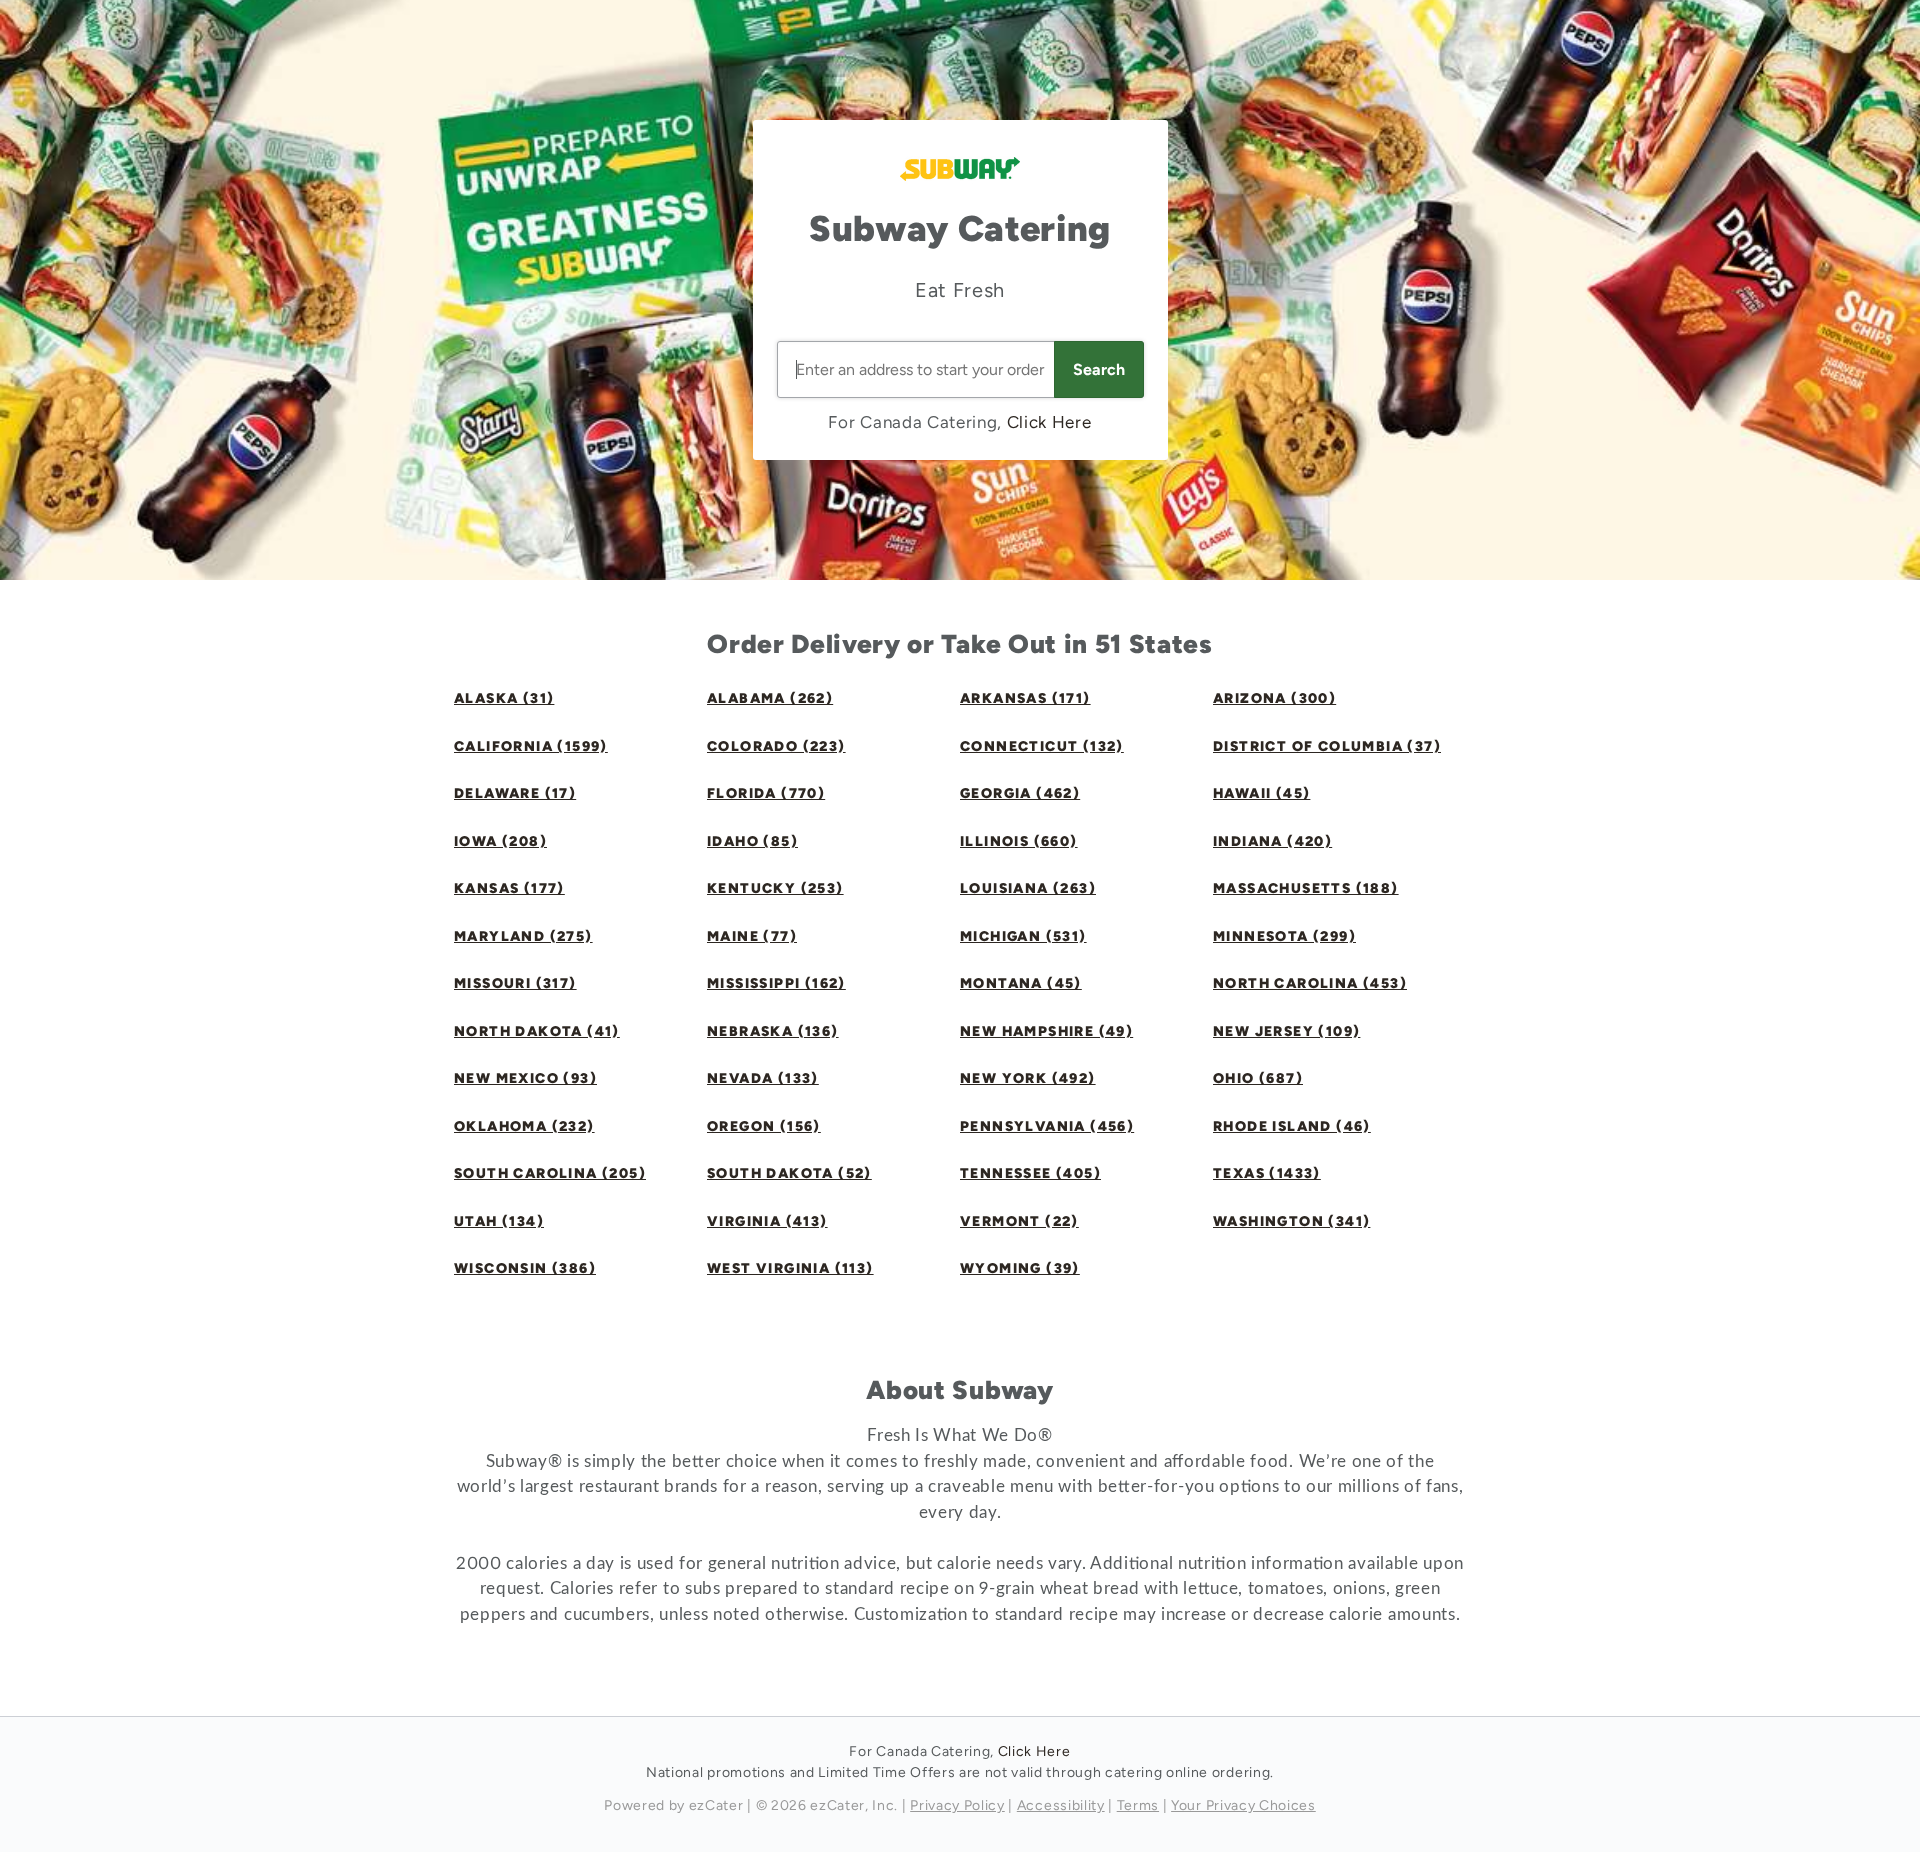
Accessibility (1061, 1805)
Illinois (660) (1019, 841)
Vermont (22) (1019, 1221)
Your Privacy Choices (1243, 1805)
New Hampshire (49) (1046, 1031)
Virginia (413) (767, 1221)
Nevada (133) (763, 1078)
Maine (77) (752, 936)
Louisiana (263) (1028, 888)
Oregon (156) (764, 1126)
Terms (1138, 1805)
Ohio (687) (1258, 1078)
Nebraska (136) (773, 1031)
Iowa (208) (500, 841)
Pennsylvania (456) (1047, 1126)
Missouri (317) (515, 983)
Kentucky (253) (775, 888)
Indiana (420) (1272, 841)
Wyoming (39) (1020, 1268)
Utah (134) (499, 1221)
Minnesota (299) (1284, 936)
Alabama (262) (770, 698)
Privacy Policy (957, 1805)
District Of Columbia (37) (1327, 746)
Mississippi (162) (776, 983)
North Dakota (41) (537, 1031)
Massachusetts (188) (1306, 888)
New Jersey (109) (1286, 1031)
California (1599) (531, 746)
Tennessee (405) (1030, 1173)
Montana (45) (1021, 983)
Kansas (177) (509, 888)
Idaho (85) (752, 841)
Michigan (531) (1023, 936)
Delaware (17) (515, 793)
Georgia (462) (1020, 793)
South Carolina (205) (550, 1173)
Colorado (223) (776, 746)
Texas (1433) (1267, 1173)
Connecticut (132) (1042, 746)
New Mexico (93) (525, 1078)
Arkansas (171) (1025, 698)
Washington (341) (1291, 1221)
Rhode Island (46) (1292, 1126)
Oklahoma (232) (524, 1126)
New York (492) (1028, 1078)
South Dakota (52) (789, 1173)
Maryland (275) (523, 936)
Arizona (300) (1274, 698)
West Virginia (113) (790, 1268)
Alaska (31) (504, 698)
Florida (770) (766, 793)
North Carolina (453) (1310, 983)
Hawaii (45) (1261, 793)
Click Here (1049, 422)
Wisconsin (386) (525, 1268)
